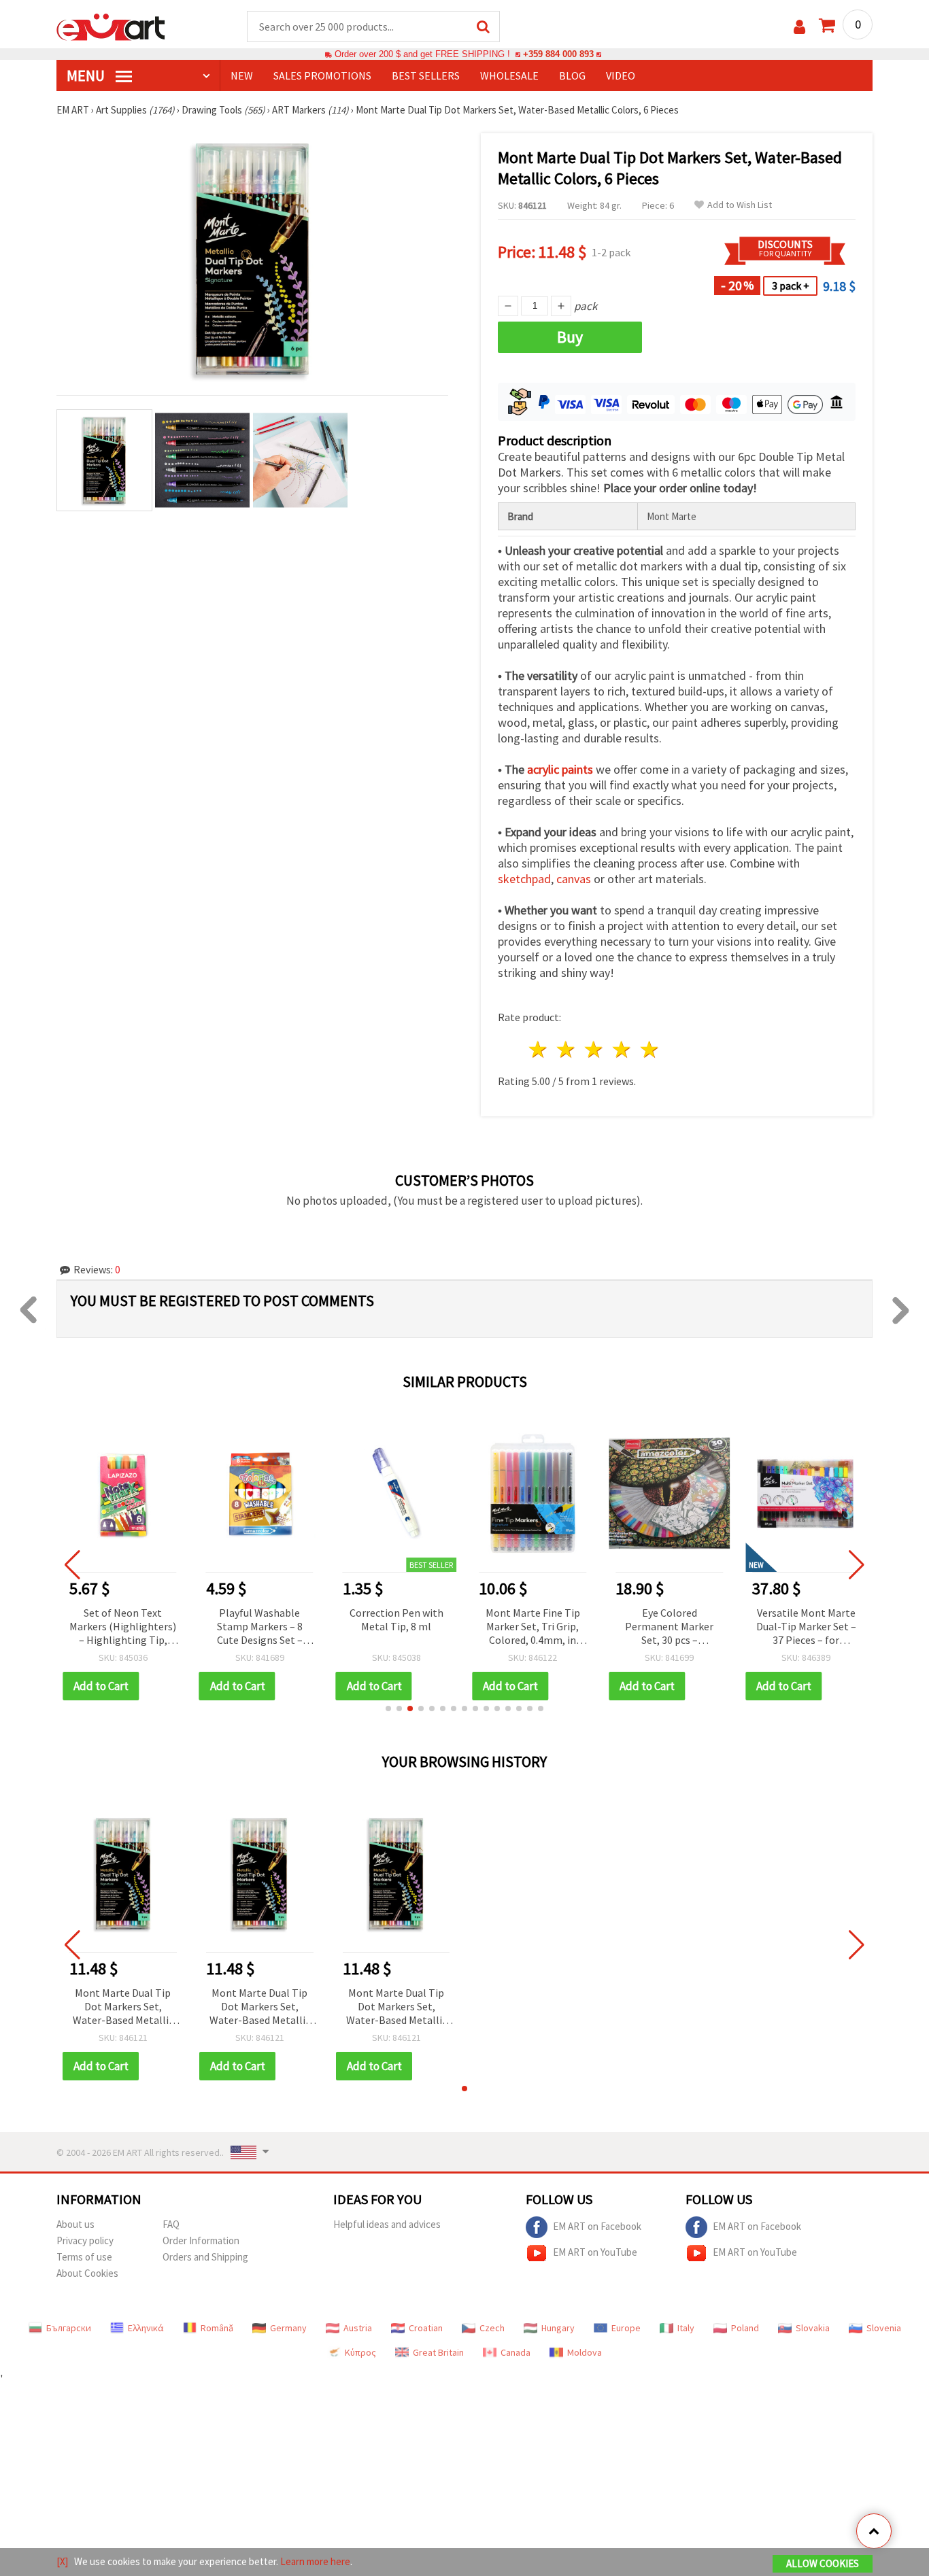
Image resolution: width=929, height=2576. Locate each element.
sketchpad (524, 879)
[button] (388, 1708)
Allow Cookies (823, 2563)
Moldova (585, 2352)
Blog (572, 75)
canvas (574, 879)
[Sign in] (799, 27)
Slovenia (884, 2328)
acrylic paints (560, 769)
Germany (288, 2328)
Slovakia (813, 2328)
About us (75, 2224)
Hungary (558, 2328)
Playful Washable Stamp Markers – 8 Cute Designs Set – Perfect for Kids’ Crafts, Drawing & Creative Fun (260, 1627)
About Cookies (87, 2273)
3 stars (595, 1049)
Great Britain (438, 2352)
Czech (492, 2328)
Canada (516, 2352)
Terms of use (84, 2257)
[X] (62, 2561)
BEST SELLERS (426, 75)
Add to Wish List (740, 205)
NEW (242, 75)
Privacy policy (85, 2240)
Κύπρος (360, 2352)
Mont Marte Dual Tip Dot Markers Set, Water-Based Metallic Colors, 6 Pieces (123, 2007)
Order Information (201, 2240)
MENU (87, 75)
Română (217, 2328)
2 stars (567, 1049)
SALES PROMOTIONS (322, 75)
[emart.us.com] (111, 26)
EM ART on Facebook (597, 2226)
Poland (745, 2328)
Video (621, 75)
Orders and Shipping (205, 2257)
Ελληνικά (146, 2328)
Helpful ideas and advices (387, 2224)
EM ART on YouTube (595, 2252)
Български (69, 2328)
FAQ (171, 2224)
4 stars (622, 1049)
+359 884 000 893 (558, 54)
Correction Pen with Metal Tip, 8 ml (396, 1619)
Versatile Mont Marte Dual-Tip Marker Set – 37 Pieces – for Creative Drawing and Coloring (806, 1627)
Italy (686, 2328)
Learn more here (315, 2561)
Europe (626, 2328)
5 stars (650, 1049)
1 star (539, 1049)
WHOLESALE (509, 75)
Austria (358, 2328)
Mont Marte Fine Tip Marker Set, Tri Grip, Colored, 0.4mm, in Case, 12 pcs (533, 1627)
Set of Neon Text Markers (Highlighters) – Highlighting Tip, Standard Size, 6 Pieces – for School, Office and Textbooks (123, 1627)
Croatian (426, 2328)
